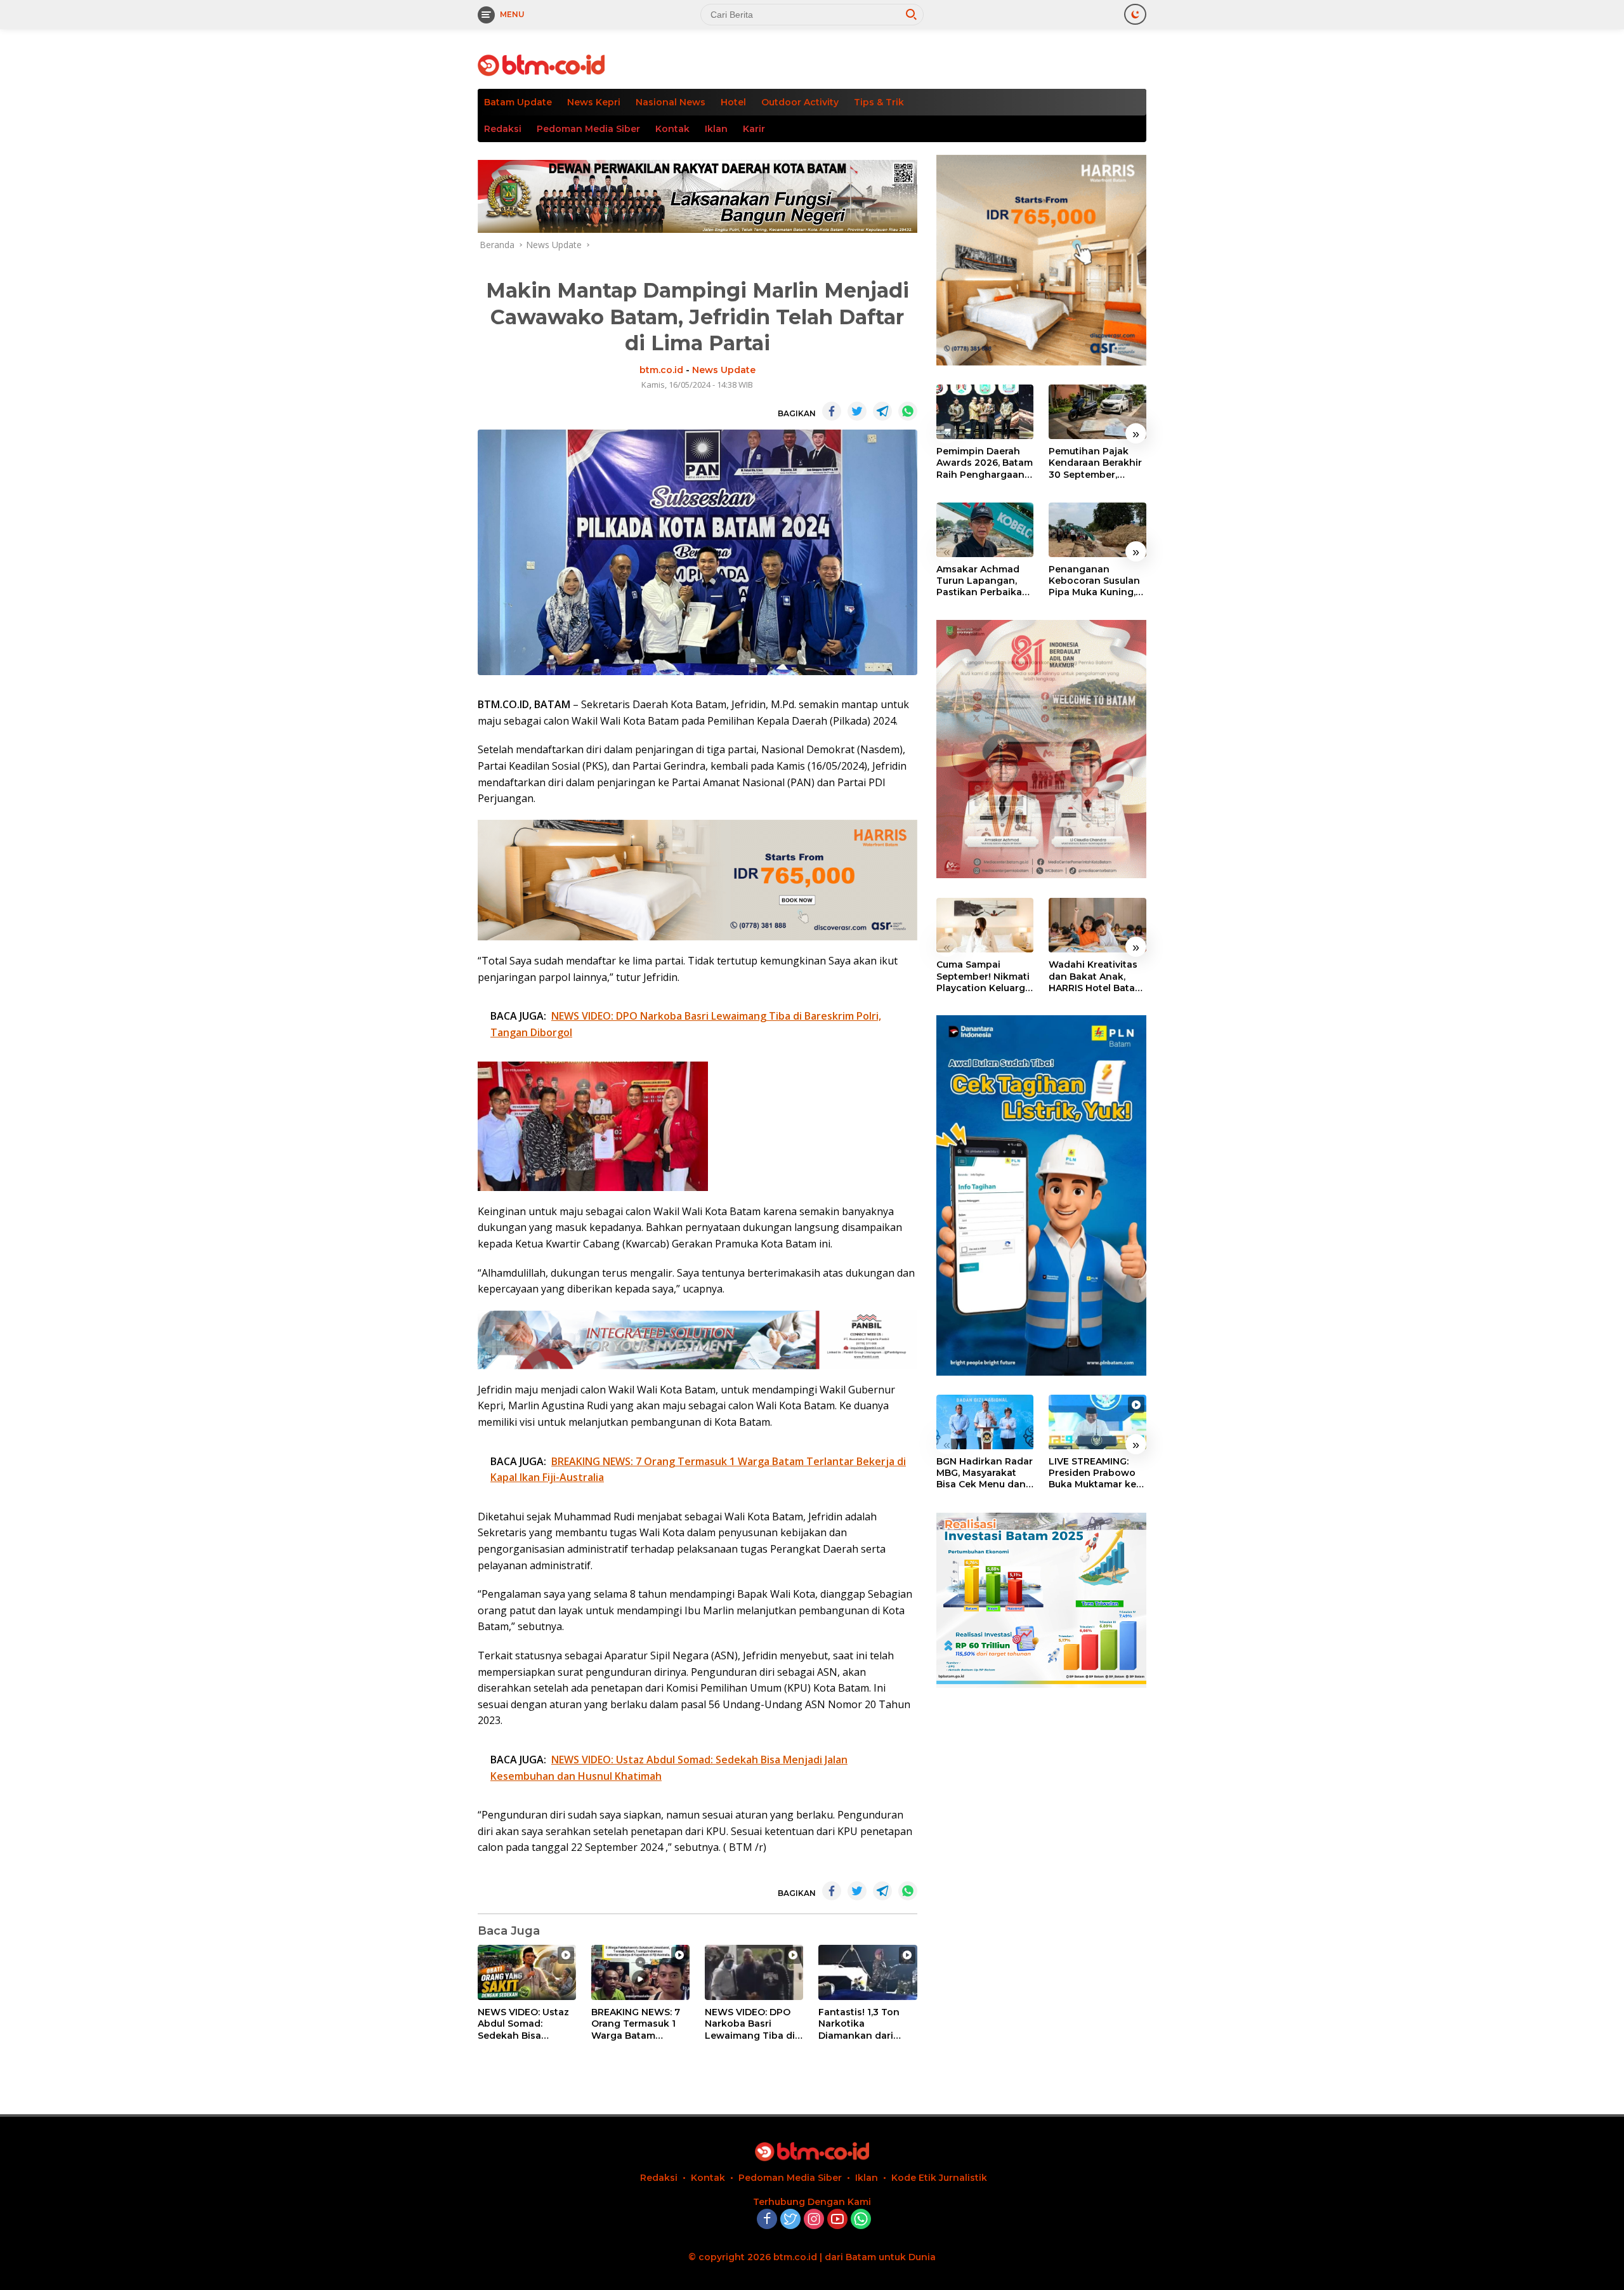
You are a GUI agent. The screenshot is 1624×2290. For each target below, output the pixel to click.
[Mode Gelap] (1135, 14)
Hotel (733, 102)
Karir (754, 129)
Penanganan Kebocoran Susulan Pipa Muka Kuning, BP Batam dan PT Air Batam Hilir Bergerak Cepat (1097, 581)
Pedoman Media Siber (588, 129)
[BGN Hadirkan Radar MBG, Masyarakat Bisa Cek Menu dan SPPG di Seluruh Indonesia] (985, 1422)
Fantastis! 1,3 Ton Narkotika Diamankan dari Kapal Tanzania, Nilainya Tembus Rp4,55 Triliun (859, 2024)
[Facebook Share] (832, 411)
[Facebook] (767, 2220)
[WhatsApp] (861, 2220)
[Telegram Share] (882, 411)
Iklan (716, 129)
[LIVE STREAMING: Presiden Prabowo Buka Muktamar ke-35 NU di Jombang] (1097, 1422)
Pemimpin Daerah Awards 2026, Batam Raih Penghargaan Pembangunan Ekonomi (985, 463)
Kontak (672, 129)
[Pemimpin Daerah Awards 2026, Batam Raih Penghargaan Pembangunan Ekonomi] (985, 412)
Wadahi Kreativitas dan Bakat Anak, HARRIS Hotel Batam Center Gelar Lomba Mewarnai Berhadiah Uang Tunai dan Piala (1096, 976)
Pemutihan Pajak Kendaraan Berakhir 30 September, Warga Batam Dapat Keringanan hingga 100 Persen (1096, 463)
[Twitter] (790, 2220)
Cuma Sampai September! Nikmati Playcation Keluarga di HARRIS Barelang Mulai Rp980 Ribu (984, 976)
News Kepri (594, 102)
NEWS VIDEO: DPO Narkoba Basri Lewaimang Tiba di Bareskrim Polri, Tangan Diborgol (750, 2024)
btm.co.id (661, 370)
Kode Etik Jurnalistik (939, 2178)
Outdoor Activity (800, 102)
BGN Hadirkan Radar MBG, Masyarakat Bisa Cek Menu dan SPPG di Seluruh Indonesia (985, 1474)
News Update (724, 370)
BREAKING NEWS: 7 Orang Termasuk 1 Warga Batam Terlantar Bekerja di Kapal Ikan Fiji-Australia (638, 2024)
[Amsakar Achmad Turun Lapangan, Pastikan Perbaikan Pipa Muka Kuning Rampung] (985, 530)
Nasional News (671, 102)
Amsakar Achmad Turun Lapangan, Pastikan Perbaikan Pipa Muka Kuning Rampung (982, 581)
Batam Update (518, 102)
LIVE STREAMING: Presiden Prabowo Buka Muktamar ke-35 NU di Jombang (1094, 1474)
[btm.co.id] (541, 64)
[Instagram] (814, 2220)
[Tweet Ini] (857, 411)
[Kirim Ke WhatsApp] (908, 411)
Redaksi (503, 129)
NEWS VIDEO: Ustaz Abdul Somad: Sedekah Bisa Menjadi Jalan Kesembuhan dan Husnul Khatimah (523, 2024)
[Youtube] (837, 2220)
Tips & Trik (879, 102)
